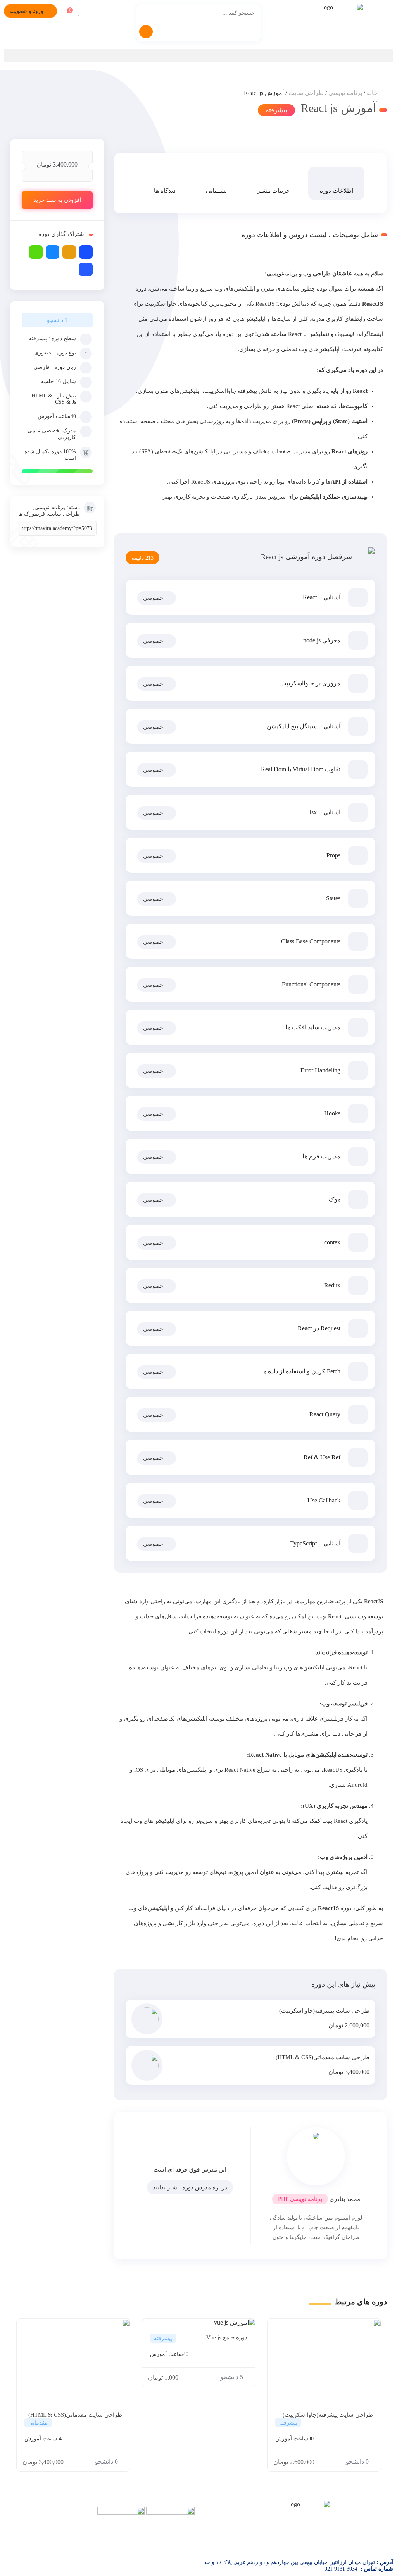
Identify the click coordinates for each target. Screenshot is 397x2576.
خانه (372, 93)
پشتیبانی (216, 191)
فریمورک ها (32, 514)
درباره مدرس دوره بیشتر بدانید (190, 2187)
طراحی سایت (306, 93)
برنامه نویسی (345, 93)
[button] (198, 56)
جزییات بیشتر (273, 191)
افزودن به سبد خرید (57, 200)
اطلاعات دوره (337, 191)
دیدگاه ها (165, 191)
